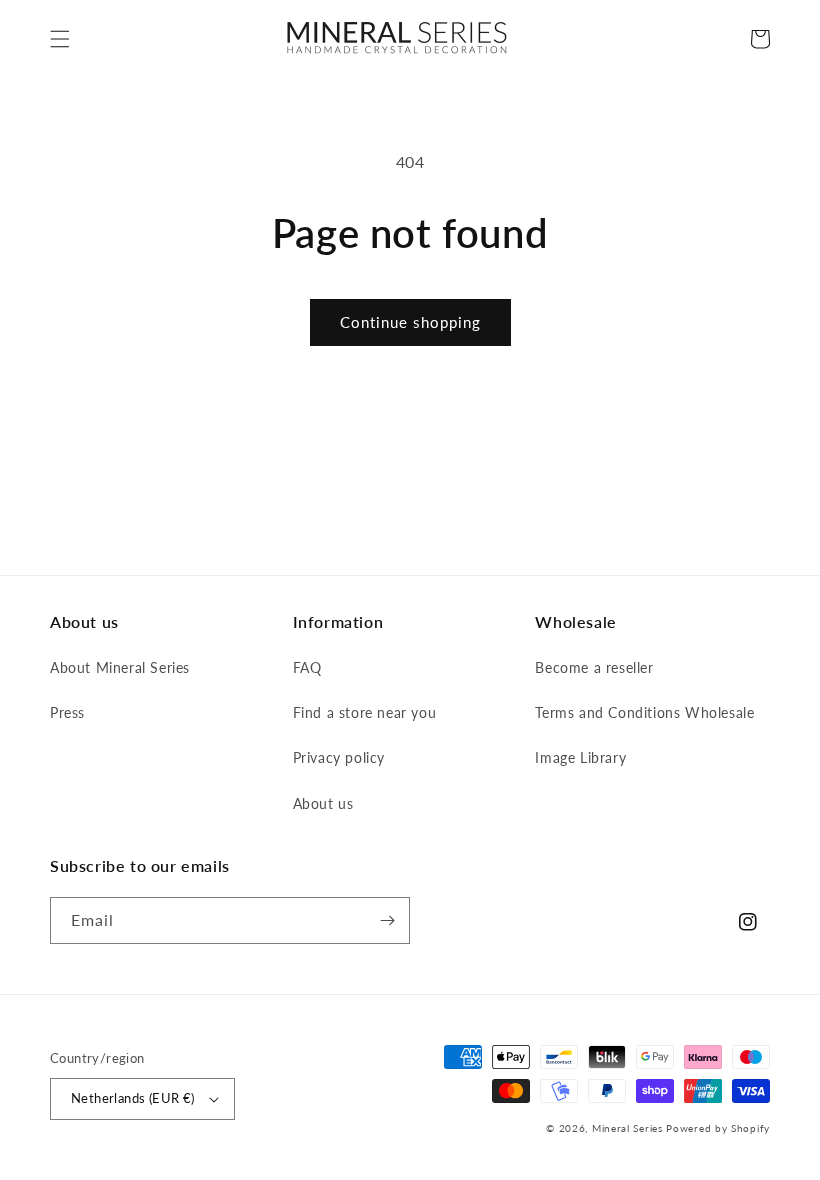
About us (323, 803)
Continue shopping (410, 322)
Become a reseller (594, 667)
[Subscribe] (387, 920)
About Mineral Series (120, 667)
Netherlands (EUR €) (133, 1098)
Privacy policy (339, 757)
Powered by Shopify (718, 1128)
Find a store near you (365, 712)
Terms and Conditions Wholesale (644, 712)
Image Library (580, 757)
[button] (60, 39)
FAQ (307, 667)
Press (67, 712)
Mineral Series (627, 1128)
